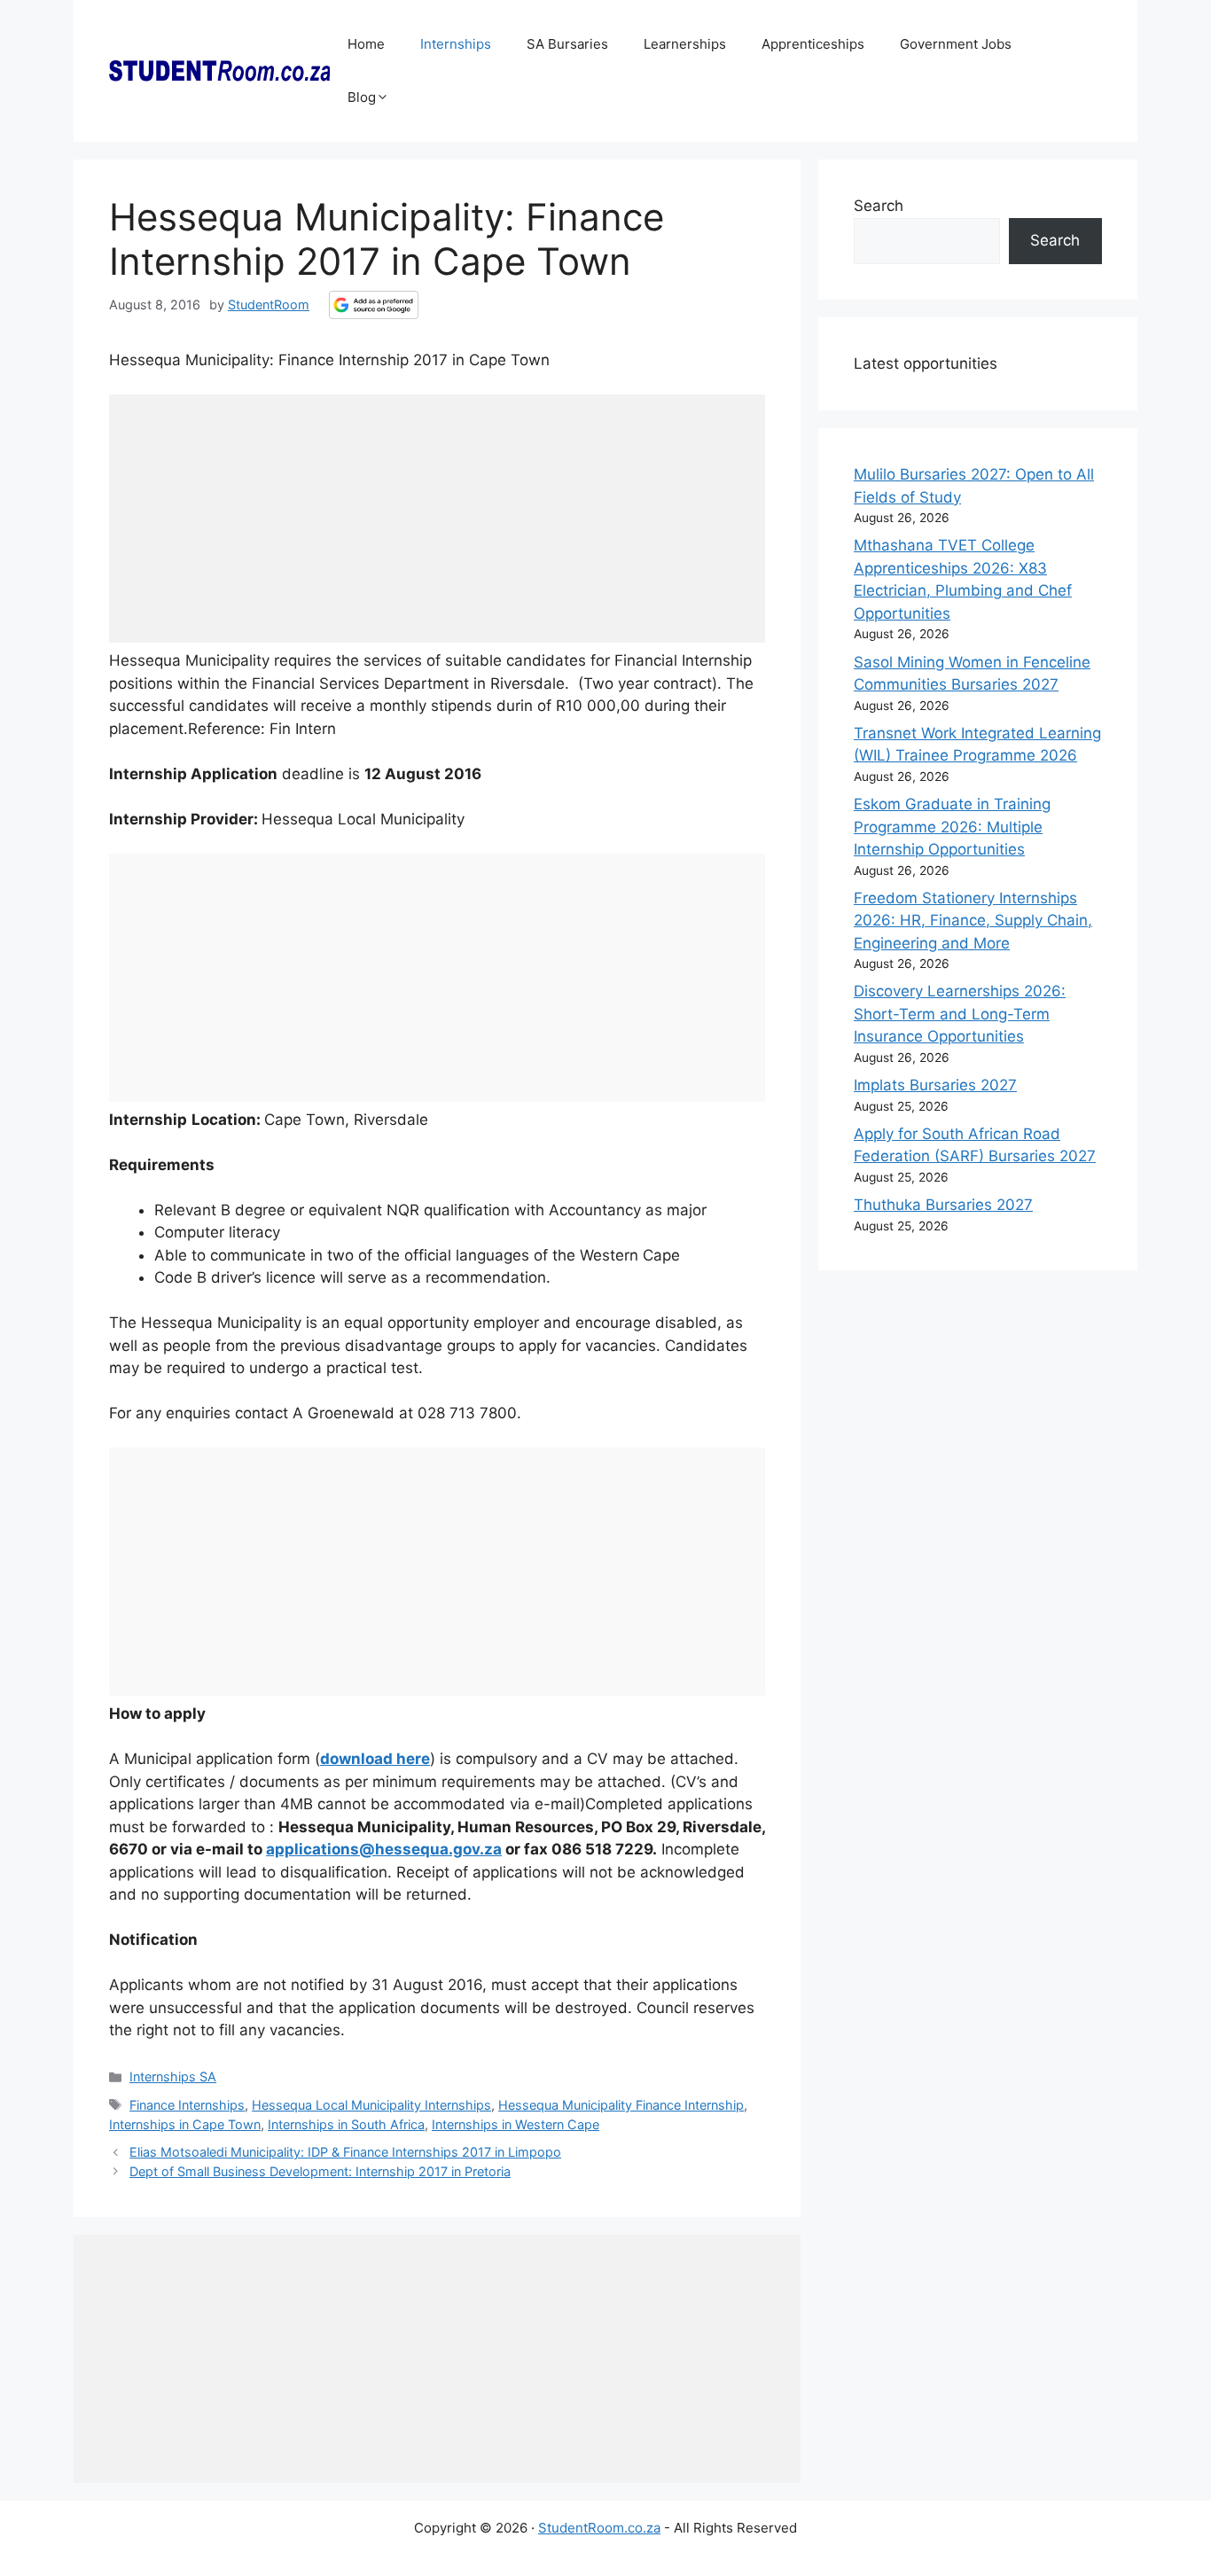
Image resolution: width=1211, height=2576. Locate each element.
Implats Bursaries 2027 (935, 1085)
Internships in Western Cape (516, 2124)
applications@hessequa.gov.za (384, 1849)
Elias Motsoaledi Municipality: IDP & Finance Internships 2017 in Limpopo (345, 2152)
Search (879, 206)
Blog (362, 97)
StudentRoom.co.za (599, 2528)
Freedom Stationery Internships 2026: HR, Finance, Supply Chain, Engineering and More (973, 921)
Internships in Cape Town (185, 2124)
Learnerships (685, 44)
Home (366, 44)
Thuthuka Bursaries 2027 (943, 1205)
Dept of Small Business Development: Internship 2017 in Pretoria (320, 2171)
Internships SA (173, 2076)
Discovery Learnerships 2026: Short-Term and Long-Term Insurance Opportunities (960, 1014)
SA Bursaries (567, 44)
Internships (456, 44)
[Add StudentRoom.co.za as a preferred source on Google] (374, 305)
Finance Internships (187, 2105)
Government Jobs (956, 44)
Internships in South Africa (346, 2124)
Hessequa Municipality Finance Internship (621, 2105)
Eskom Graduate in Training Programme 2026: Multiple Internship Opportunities (952, 827)
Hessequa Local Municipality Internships (371, 2105)
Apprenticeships (813, 44)
